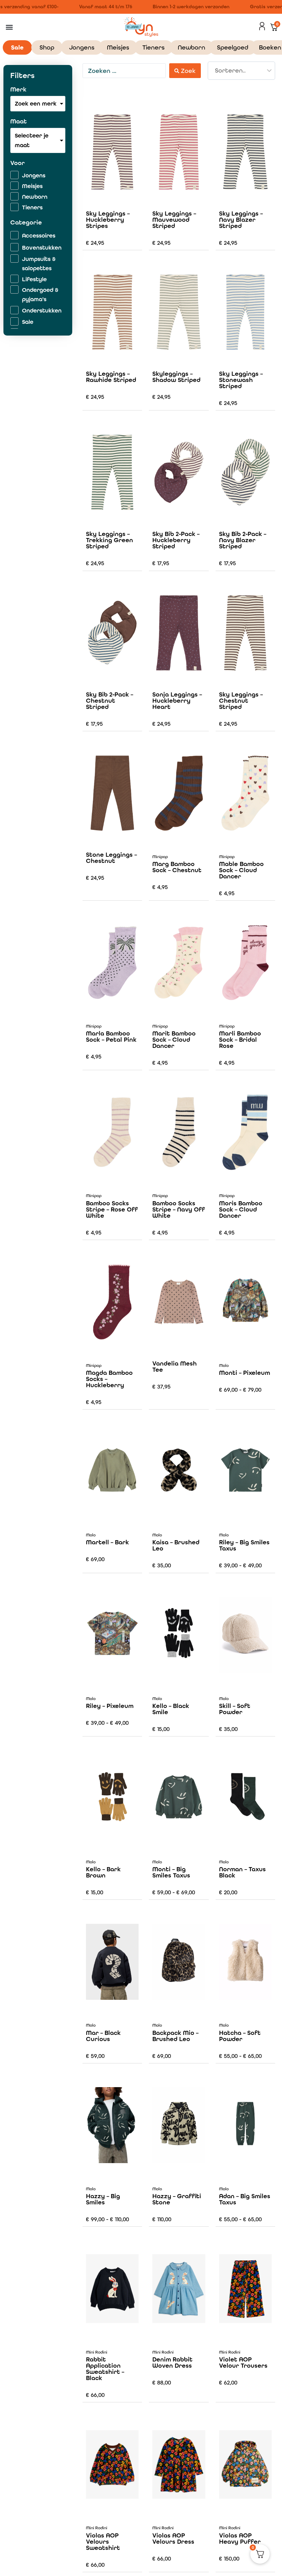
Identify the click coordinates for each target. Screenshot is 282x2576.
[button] (9, 27)
